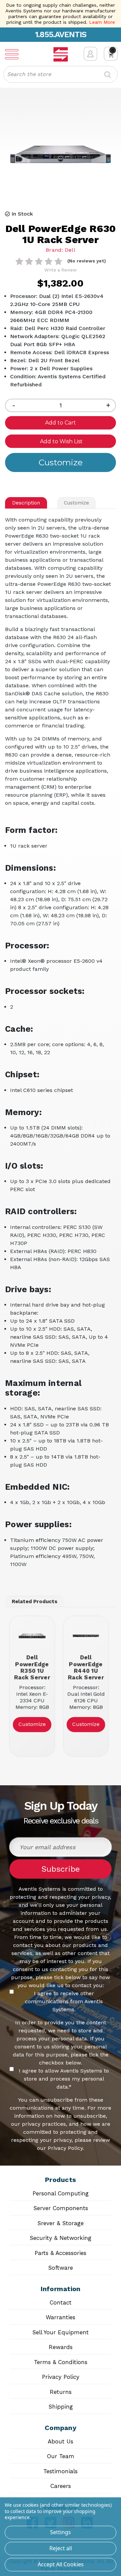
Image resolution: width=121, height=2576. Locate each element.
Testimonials (61, 2471)
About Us (61, 2441)
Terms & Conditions (61, 2362)
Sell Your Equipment (61, 2332)
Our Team (61, 2456)
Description (26, 503)
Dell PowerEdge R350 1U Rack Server (32, 1667)
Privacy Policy (61, 2377)
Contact (61, 2302)
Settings (61, 2532)
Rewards (61, 2347)
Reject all (61, 2548)
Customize (76, 503)
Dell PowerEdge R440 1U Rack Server (86, 1667)
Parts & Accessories (61, 2253)
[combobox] (61, 74)
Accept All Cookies (61, 2564)
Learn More (102, 22)
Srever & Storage (61, 2223)
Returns (61, 2392)
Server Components (61, 2208)
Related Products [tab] (35, 1602)
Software (61, 2268)
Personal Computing (61, 2193)
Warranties (61, 2317)
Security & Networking (61, 2238)
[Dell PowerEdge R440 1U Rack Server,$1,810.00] (86, 1636)
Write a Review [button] (61, 270)
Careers (61, 2486)
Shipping (61, 2407)
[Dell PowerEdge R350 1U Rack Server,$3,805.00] (32, 1636)
